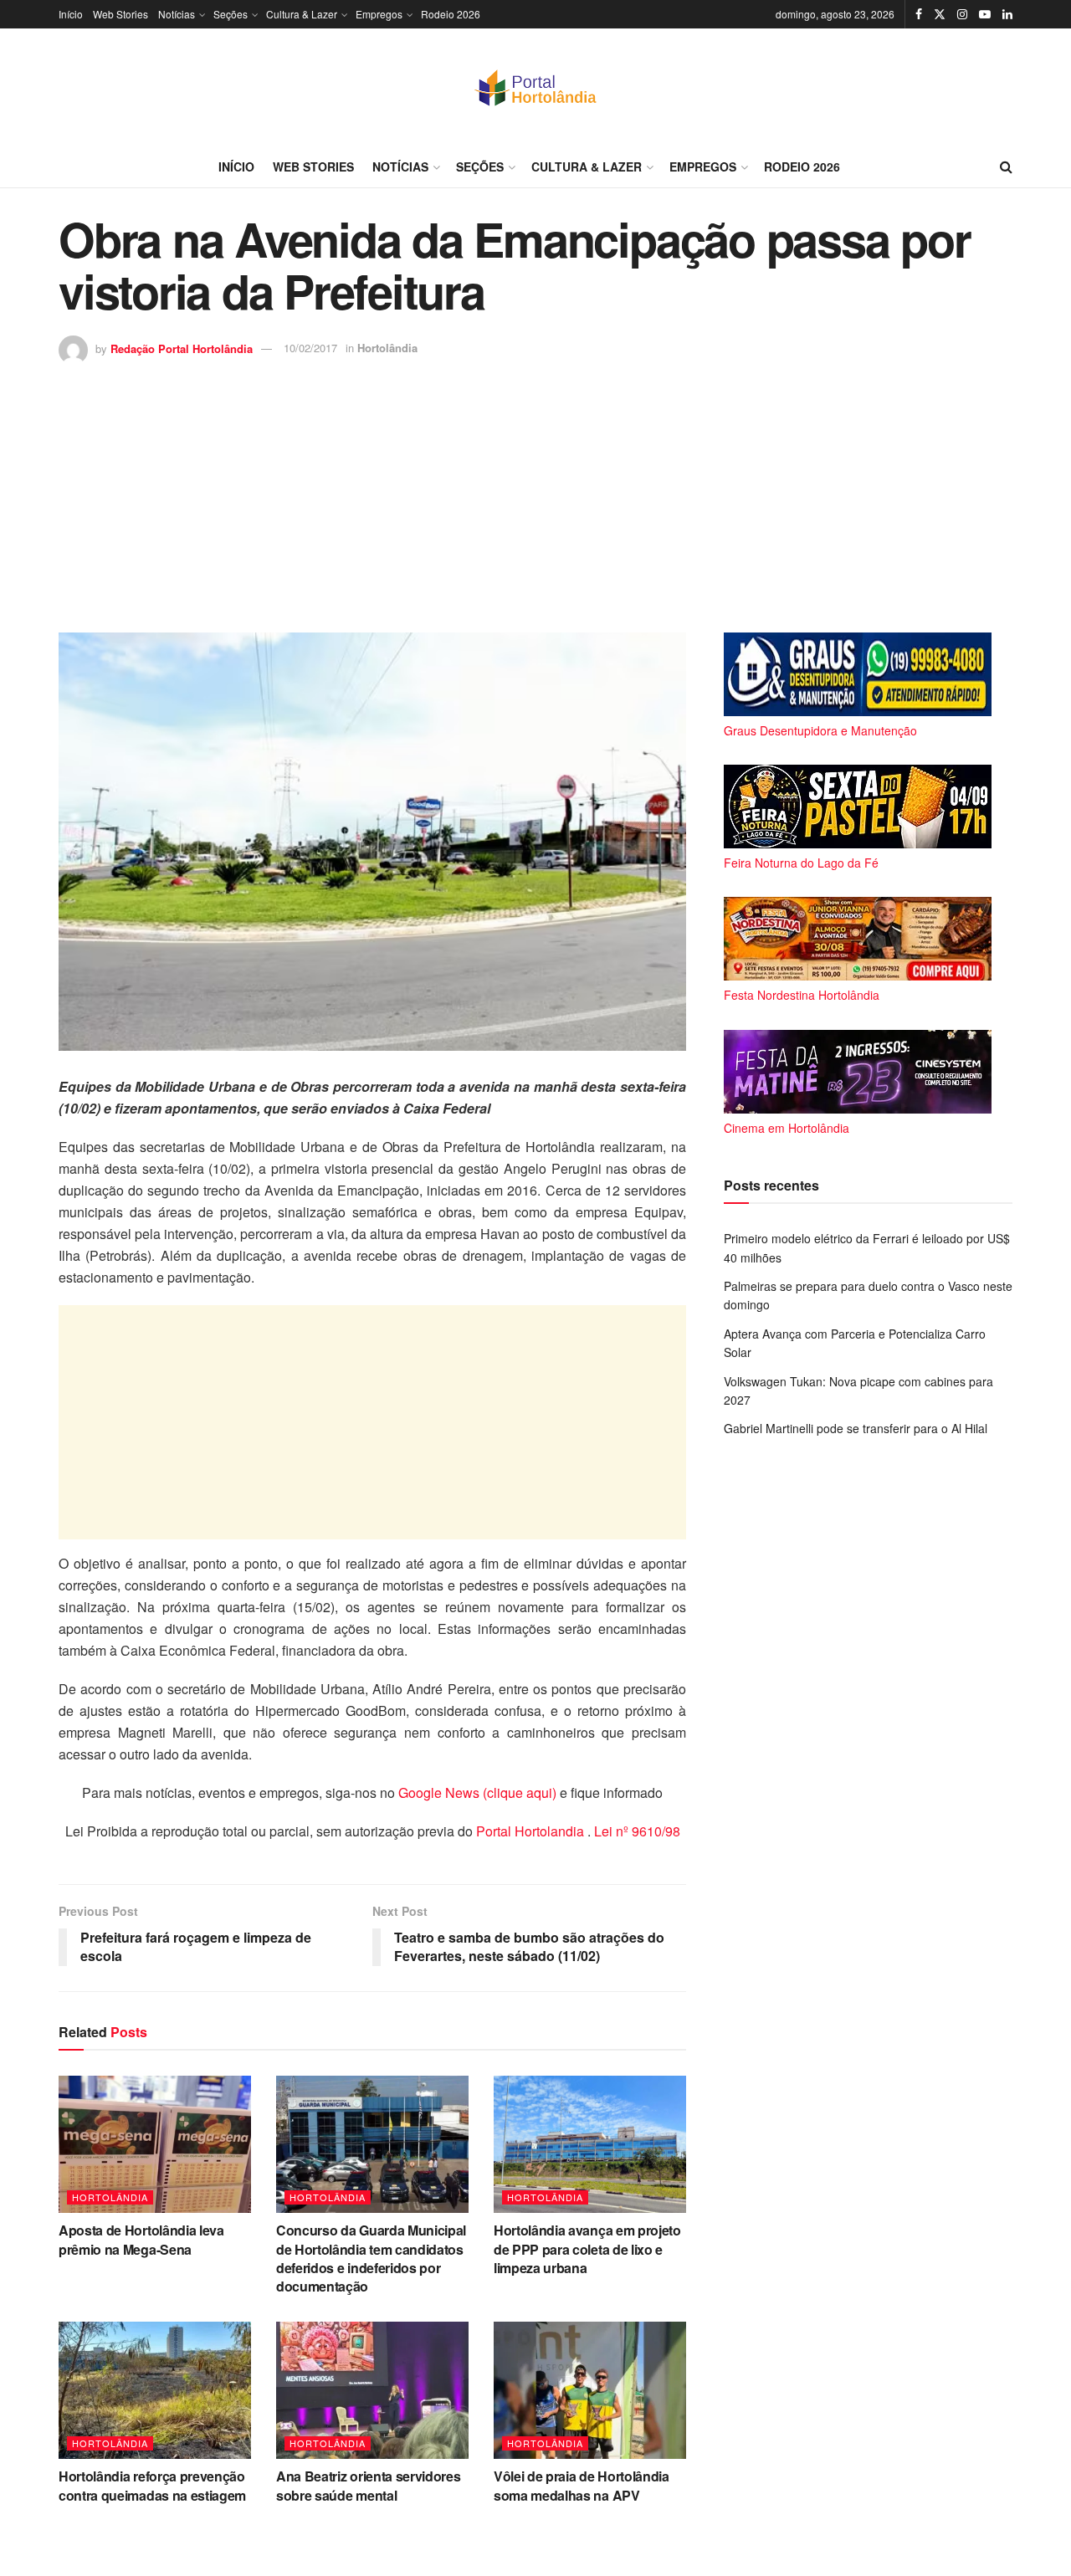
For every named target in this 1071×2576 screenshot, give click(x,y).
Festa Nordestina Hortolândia (802, 995)
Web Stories (120, 14)
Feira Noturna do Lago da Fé (801, 863)
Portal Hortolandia (532, 1831)
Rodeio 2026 (451, 14)
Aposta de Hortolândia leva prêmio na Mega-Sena (141, 2239)
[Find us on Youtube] (985, 14)
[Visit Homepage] (535, 87)
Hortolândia (387, 348)
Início (71, 14)
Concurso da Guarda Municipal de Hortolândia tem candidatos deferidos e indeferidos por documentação (371, 2258)
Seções (231, 14)
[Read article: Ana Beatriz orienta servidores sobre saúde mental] (372, 2390)
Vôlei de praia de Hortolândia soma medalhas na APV (582, 2485)
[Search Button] (1006, 166)
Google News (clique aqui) (477, 1792)
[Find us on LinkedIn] (1007, 14)
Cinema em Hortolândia (787, 1128)
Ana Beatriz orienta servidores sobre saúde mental (368, 2485)
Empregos (379, 14)
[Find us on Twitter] (940, 14)
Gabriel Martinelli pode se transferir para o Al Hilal (856, 1428)
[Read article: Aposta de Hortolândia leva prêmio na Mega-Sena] (155, 2144)
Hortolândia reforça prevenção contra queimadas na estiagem (152, 2485)
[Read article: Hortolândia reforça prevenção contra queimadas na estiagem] (155, 2390)
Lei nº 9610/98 (635, 1831)
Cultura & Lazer (302, 14)
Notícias (177, 14)
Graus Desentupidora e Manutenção (820, 730)
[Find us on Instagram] (962, 14)
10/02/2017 (310, 348)
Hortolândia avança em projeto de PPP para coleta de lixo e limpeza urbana (587, 2249)
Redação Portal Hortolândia (182, 348)
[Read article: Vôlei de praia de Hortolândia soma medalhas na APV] (590, 2390)
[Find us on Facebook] (919, 14)
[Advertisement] (535, 490)
